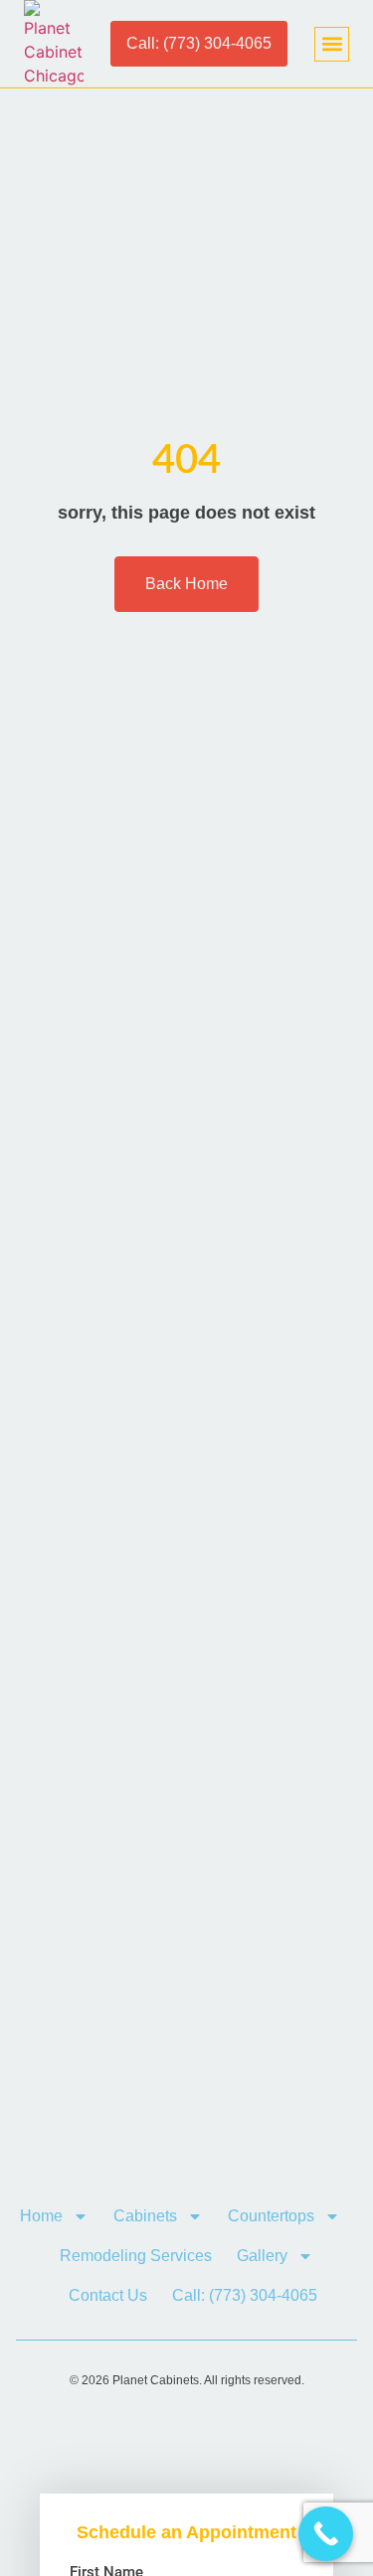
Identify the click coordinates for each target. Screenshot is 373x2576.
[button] (332, 44)
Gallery (262, 2256)
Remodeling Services (136, 2256)
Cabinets (145, 2216)
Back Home (186, 584)
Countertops (271, 2216)
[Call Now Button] (326, 2534)
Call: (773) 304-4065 (245, 2295)
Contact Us (108, 2295)
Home (41, 2216)
